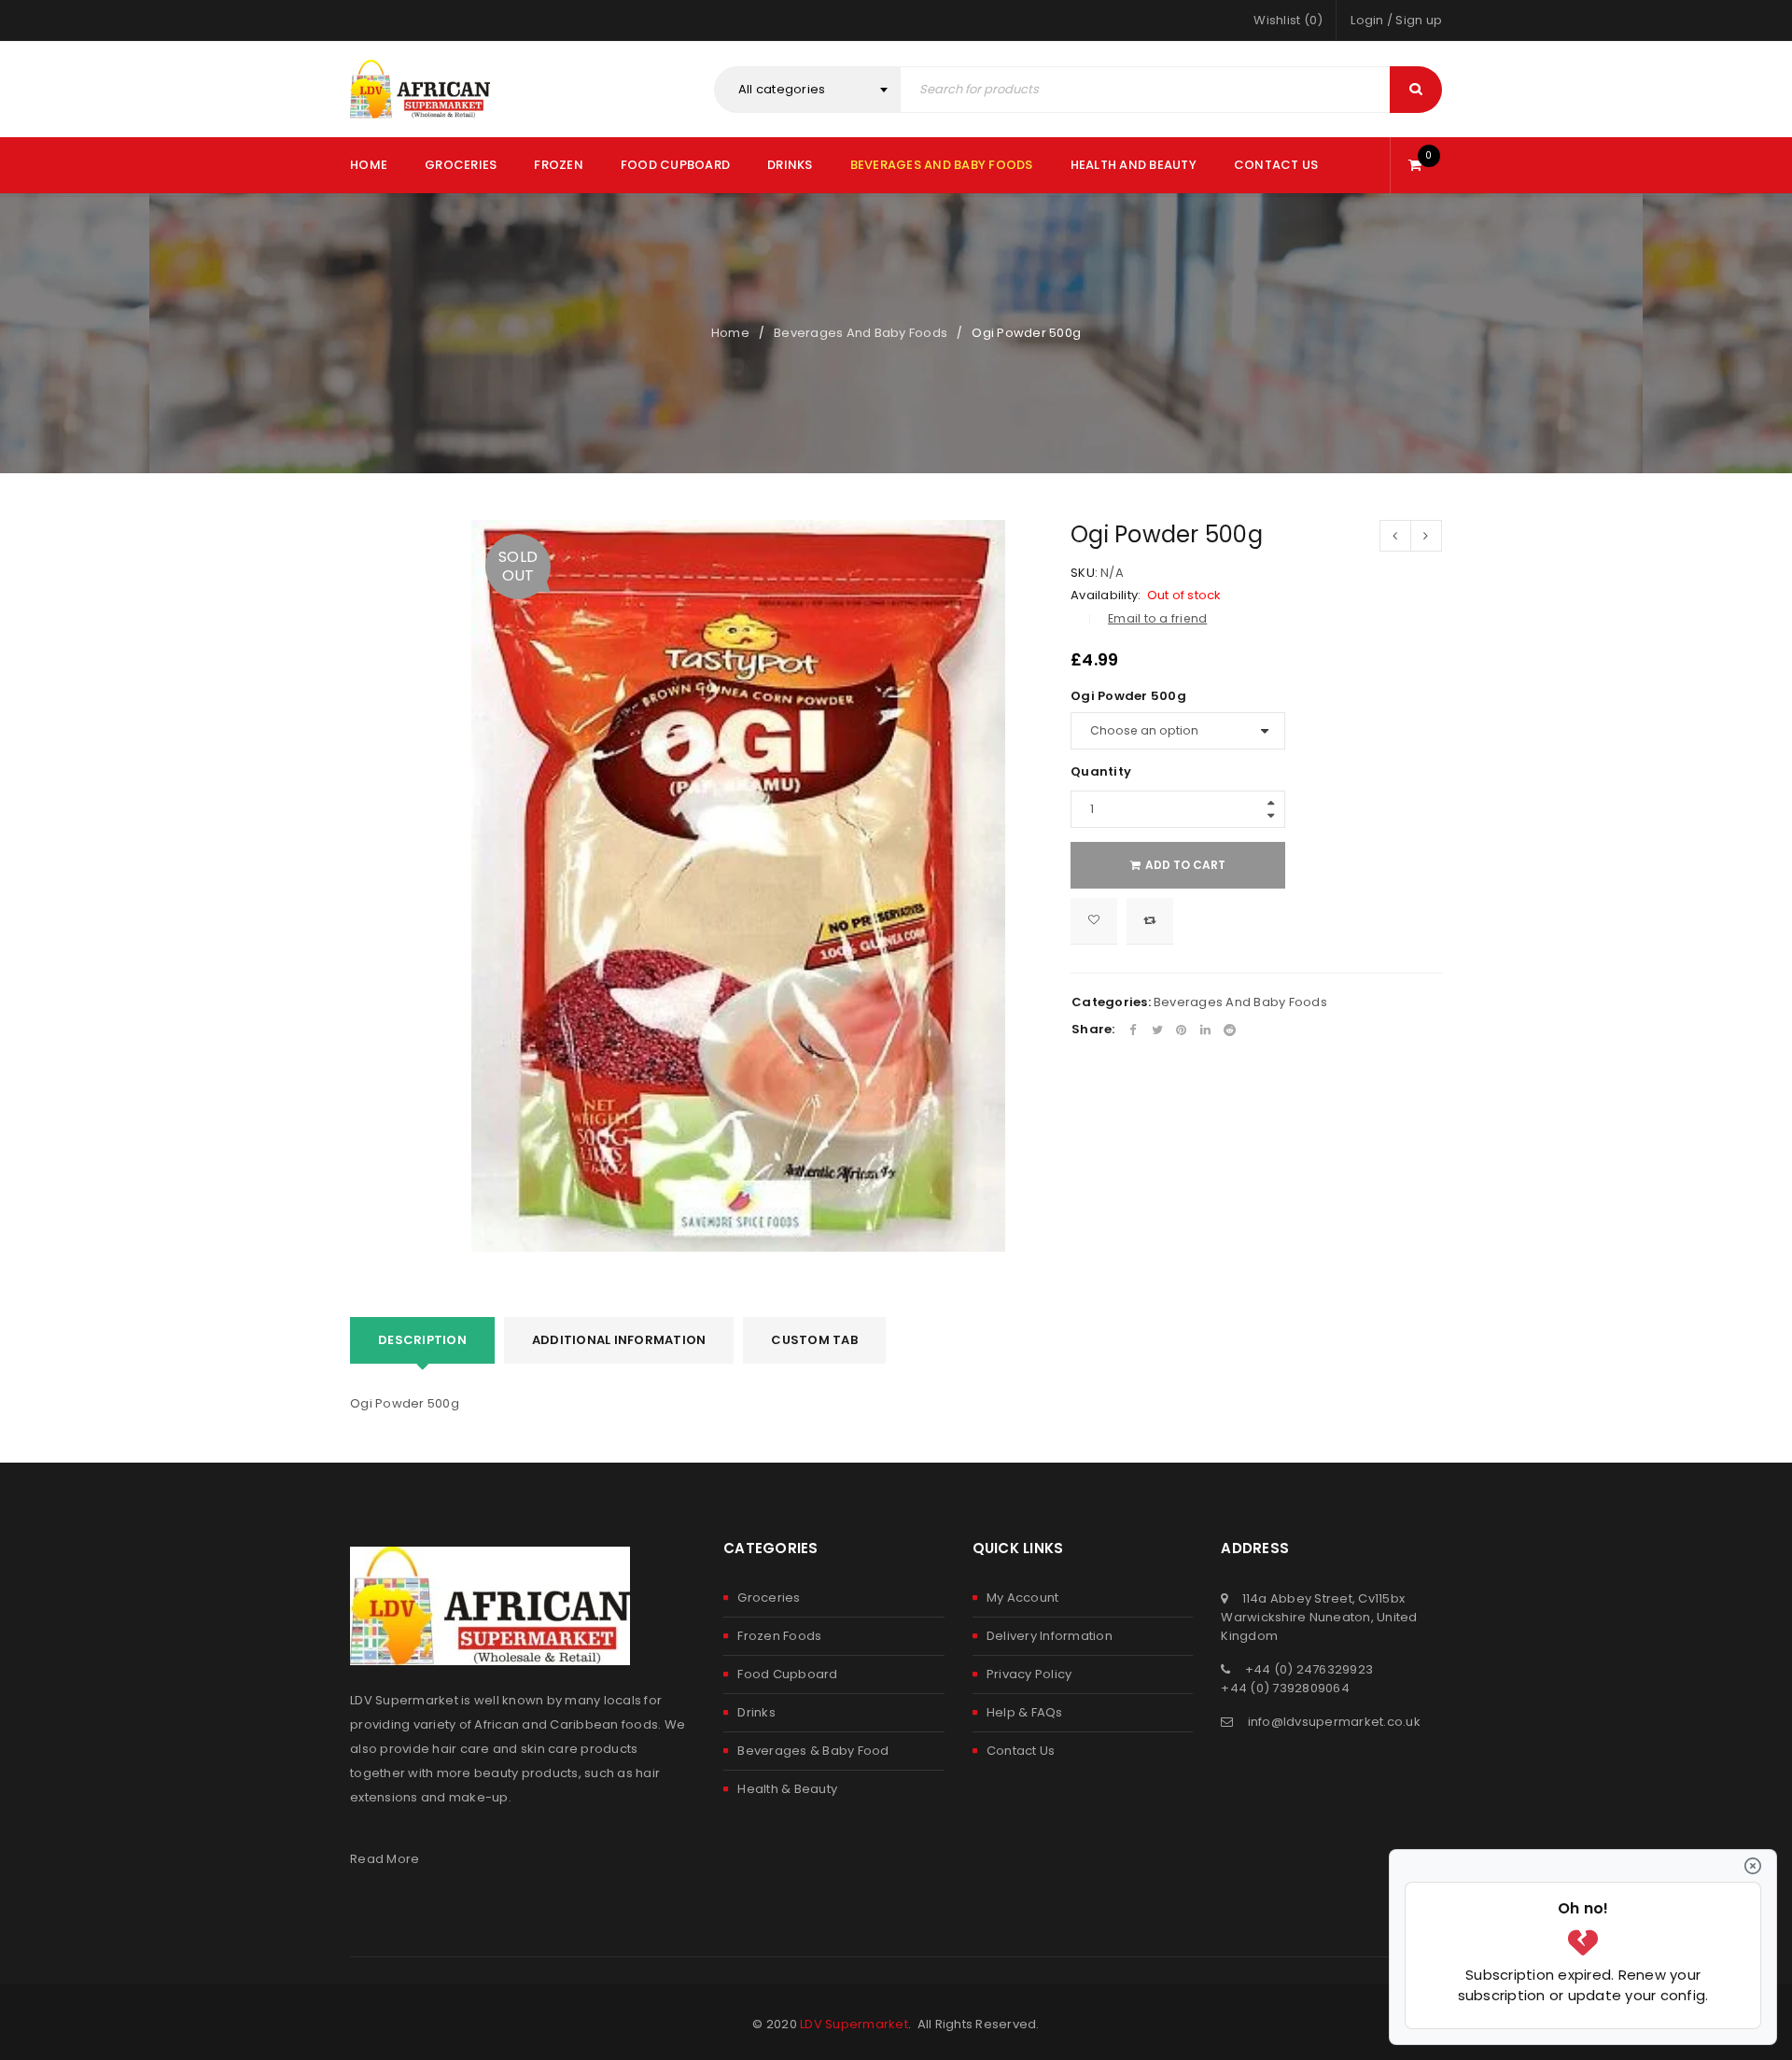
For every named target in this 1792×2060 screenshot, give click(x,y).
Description (422, 1340)
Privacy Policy (1029, 1674)
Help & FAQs (1025, 1712)
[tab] (422, 1340)
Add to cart (1185, 865)
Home (730, 333)
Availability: (1106, 596)
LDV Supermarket (854, 2024)
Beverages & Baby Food (813, 1751)
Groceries (769, 1598)
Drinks (756, 1712)
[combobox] (807, 90)
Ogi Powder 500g (1128, 696)
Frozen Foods (779, 1636)
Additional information (619, 1340)
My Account (1023, 1598)
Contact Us (1021, 1751)
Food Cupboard (787, 1674)
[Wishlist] (1094, 921)
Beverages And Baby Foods (861, 333)
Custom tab (814, 1340)
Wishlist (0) (1288, 20)
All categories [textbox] (782, 89)
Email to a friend (1157, 618)
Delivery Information (1050, 1636)
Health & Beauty (787, 1789)
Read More (385, 1859)
